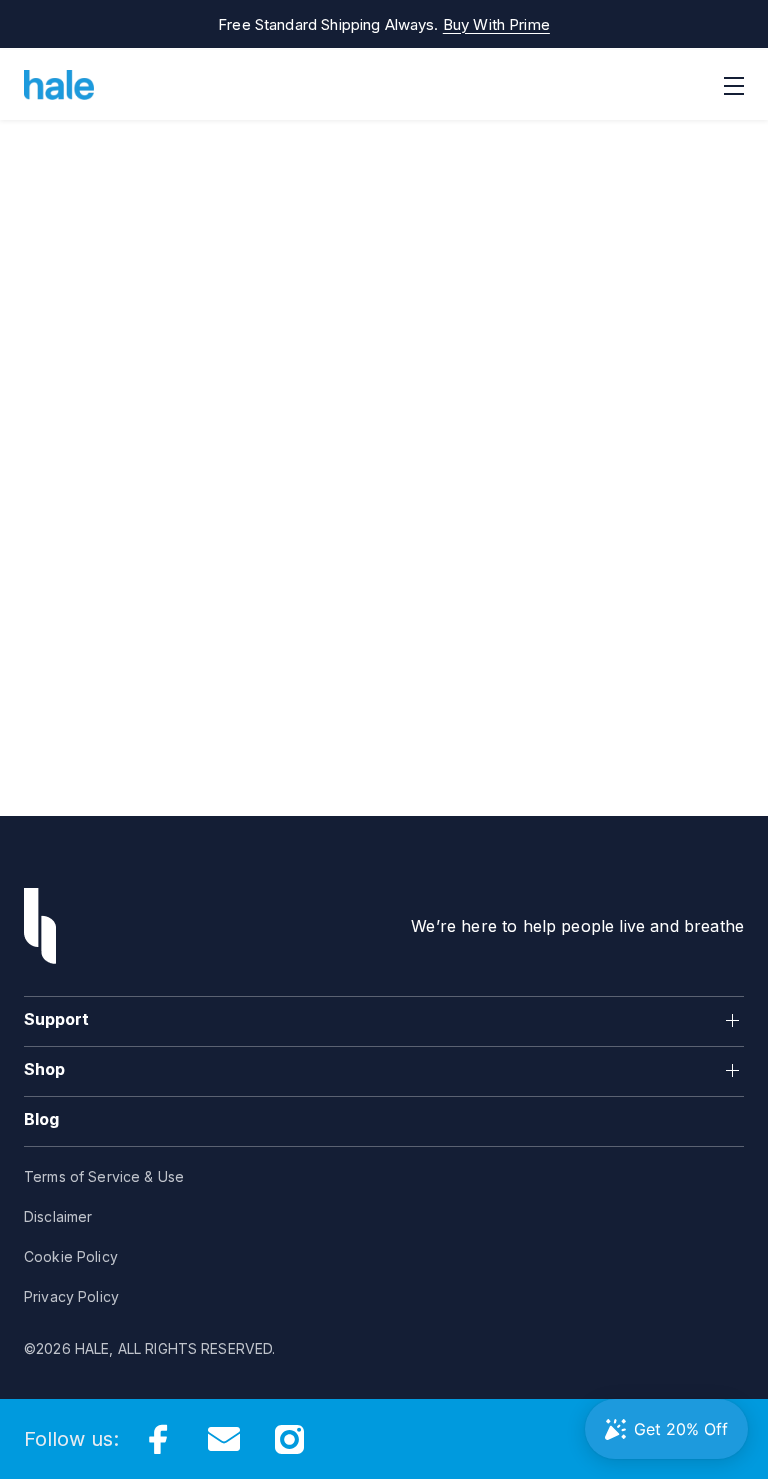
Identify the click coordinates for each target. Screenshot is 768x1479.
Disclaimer (58, 1216)
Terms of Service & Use (104, 1176)
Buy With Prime (496, 24)
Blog (41, 1119)
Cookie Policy (71, 1256)
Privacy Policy (71, 1296)
